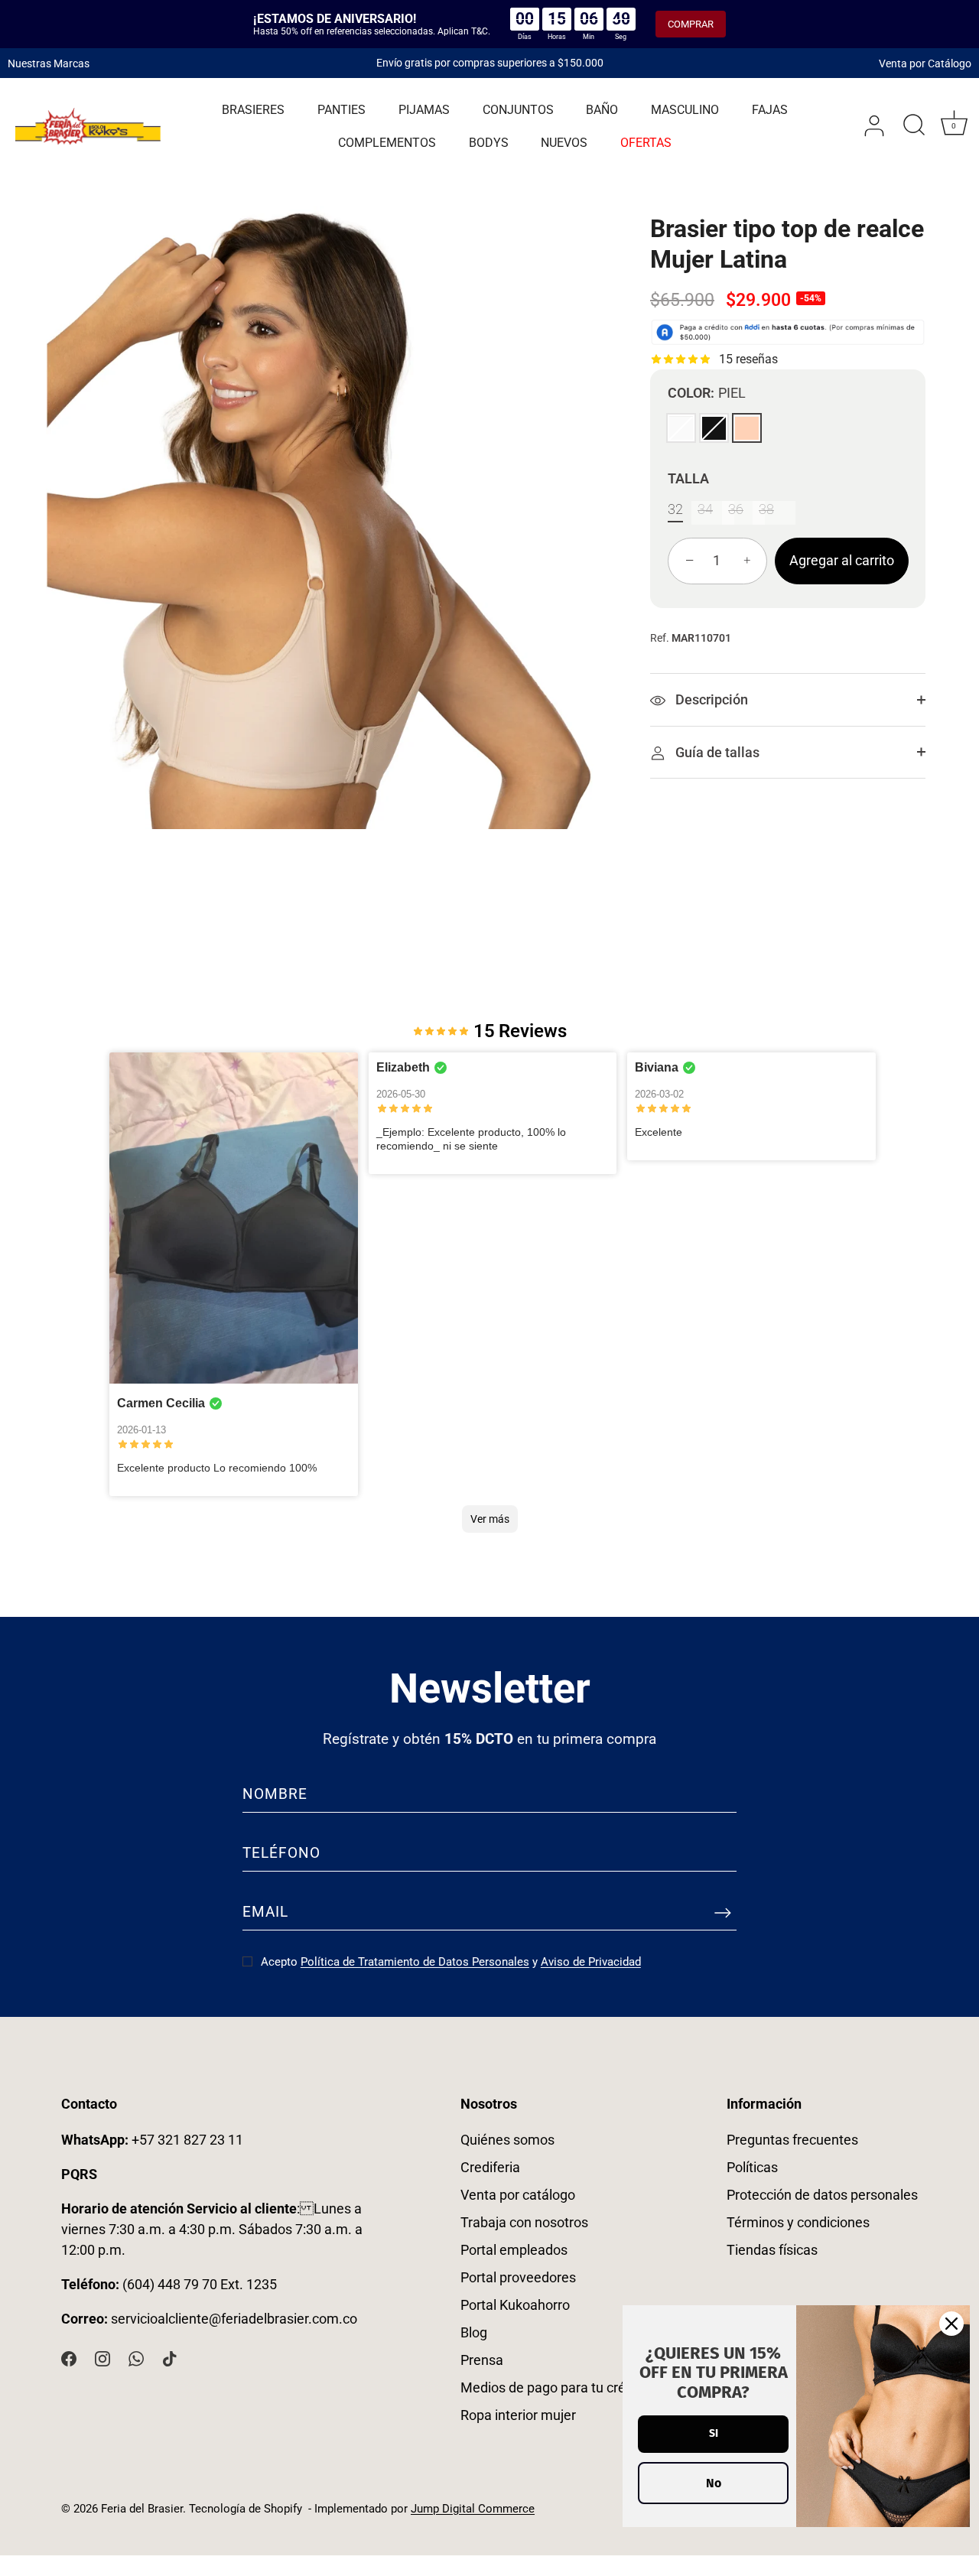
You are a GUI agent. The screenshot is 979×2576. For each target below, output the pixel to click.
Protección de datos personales (822, 2195)
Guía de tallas (716, 752)
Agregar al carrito (842, 561)
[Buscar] (914, 127)
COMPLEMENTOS (387, 143)
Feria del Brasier (142, 2509)
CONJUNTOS (518, 111)
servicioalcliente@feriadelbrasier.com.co (234, 2319)
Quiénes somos (507, 2140)
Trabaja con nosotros (524, 2222)
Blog (474, 2332)
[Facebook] (69, 2358)
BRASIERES (253, 111)
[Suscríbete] (723, 1912)
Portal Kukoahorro (515, 2305)
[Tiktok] (170, 2358)
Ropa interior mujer (518, 2415)
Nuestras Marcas (49, 63)
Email (265, 1912)
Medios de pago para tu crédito (555, 2387)
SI (714, 2433)
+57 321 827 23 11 (152, 2140)
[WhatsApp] (136, 2358)
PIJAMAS (424, 111)
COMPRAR (691, 24)
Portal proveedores (518, 2277)
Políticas (752, 2167)
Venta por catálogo (518, 2195)
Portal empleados (514, 2250)
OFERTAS (646, 143)
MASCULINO (685, 111)
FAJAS (770, 111)
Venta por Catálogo (925, 63)
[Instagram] (102, 2358)
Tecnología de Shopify (246, 2509)
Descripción (710, 700)
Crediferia (490, 2167)
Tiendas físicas (772, 2250)
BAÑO (602, 111)
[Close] (951, 2324)
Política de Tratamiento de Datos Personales (415, 1962)
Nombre (275, 1794)
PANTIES (342, 111)
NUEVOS (564, 143)
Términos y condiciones (798, 2222)
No (714, 2483)
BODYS (489, 143)
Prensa (482, 2360)
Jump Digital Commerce (473, 2509)
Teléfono (281, 1853)
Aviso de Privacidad (591, 1962)
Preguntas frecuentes (792, 2140)
